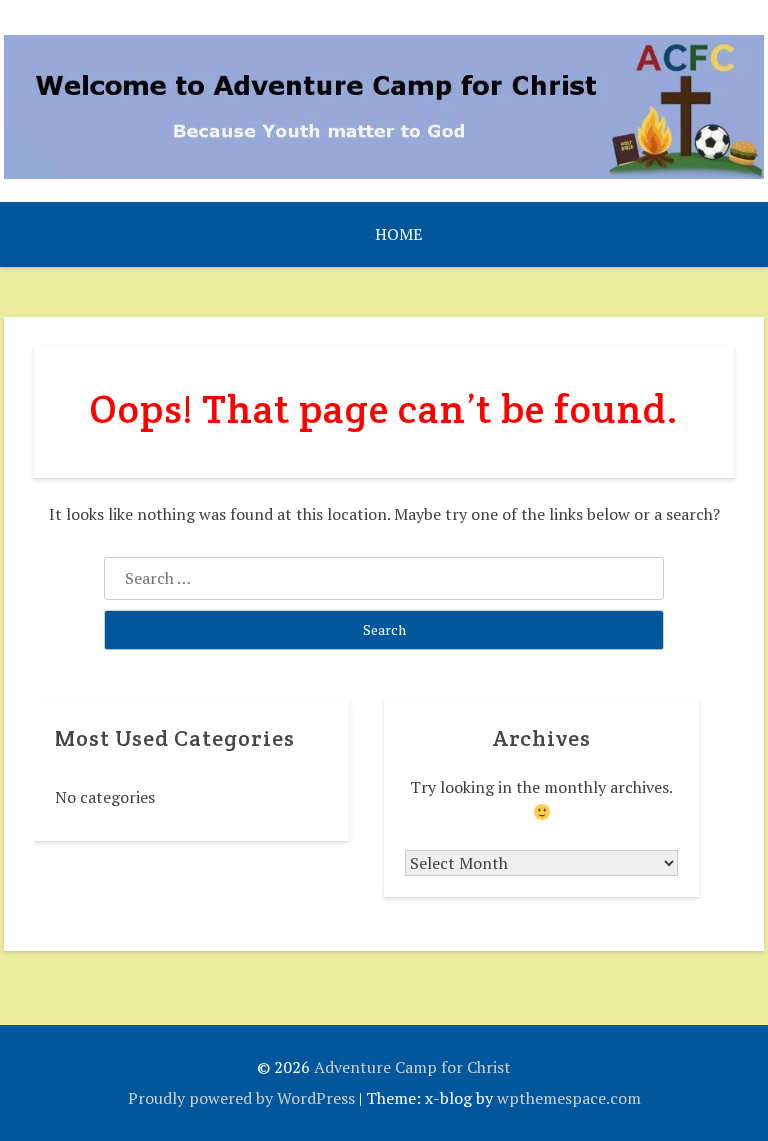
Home (398, 234)
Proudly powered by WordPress (241, 1098)
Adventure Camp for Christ (412, 1067)
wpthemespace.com (569, 1098)
